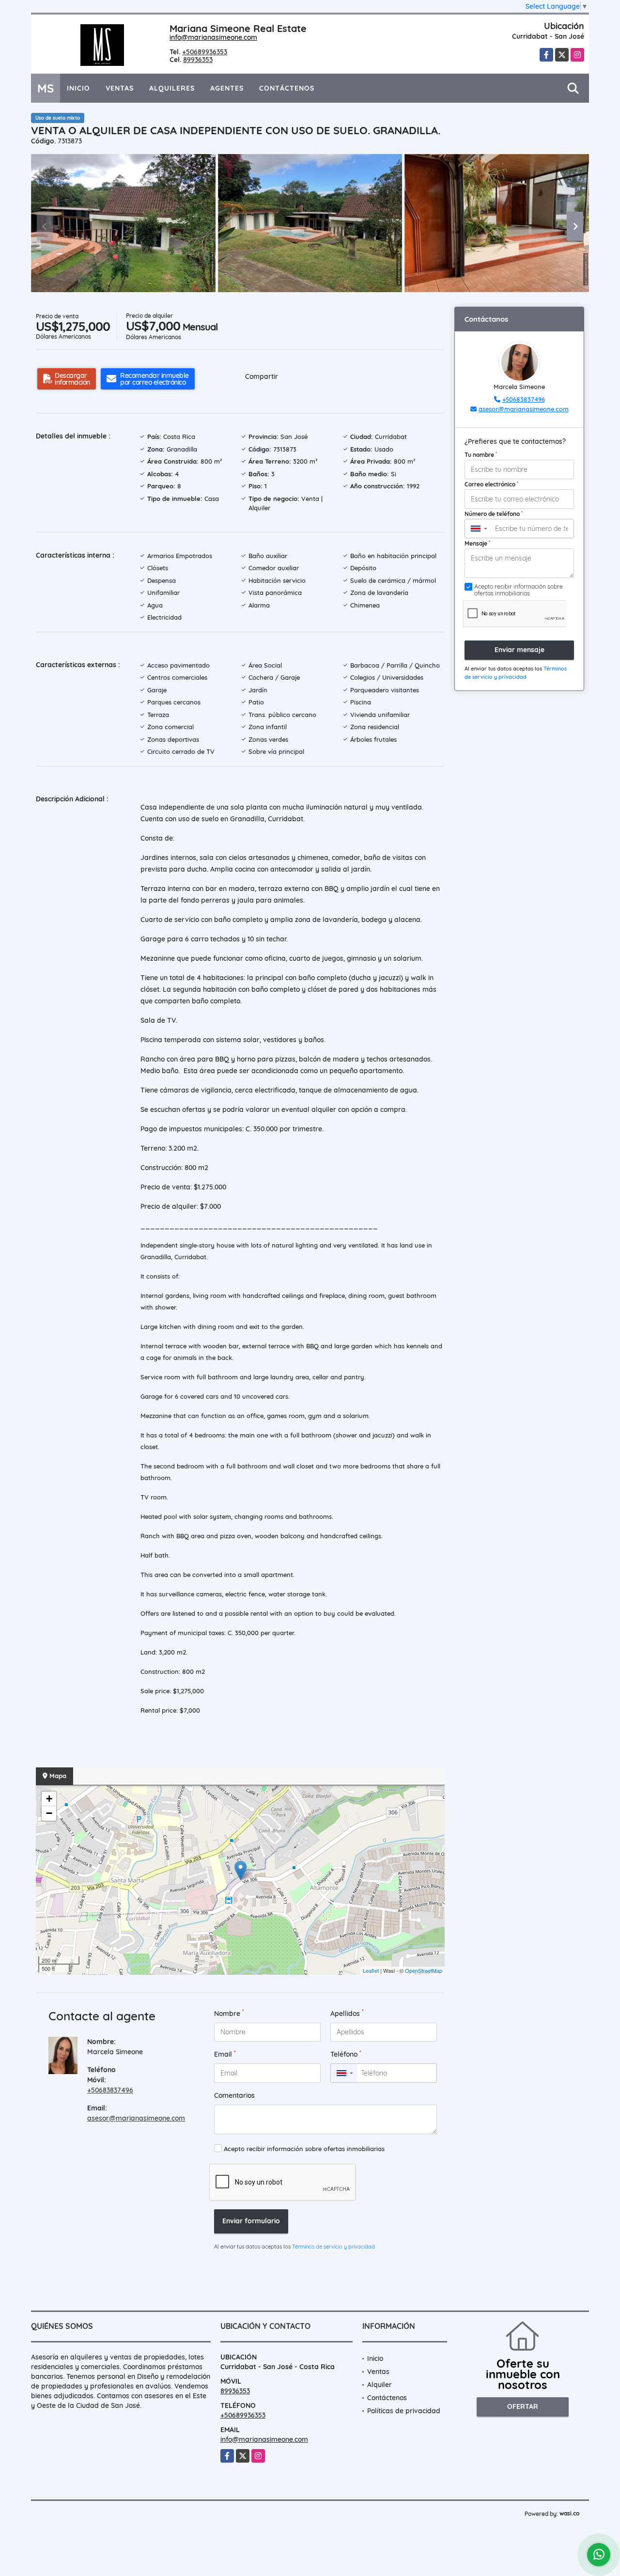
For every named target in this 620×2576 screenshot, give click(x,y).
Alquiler (380, 2385)
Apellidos (347, 2013)
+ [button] (49, 1799)
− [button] (49, 1813)
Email (225, 2054)
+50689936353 (205, 52)
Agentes (227, 88)
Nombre (229, 2013)
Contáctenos (287, 88)
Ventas (120, 88)
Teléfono (346, 2054)
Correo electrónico (491, 484)
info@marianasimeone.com (213, 37)
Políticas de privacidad (404, 2411)
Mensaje (477, 543)
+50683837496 (110, 2090)
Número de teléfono (494, 514)
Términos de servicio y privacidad (333, 2247)
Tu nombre (481, 454)
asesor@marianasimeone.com (136, 2118)
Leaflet (371, 1970)
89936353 (198, 60)
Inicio (78, 88)
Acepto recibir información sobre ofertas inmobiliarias (304, 2149)
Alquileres (172, 88)
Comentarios (234, 2095)
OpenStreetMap (424, 1970)
